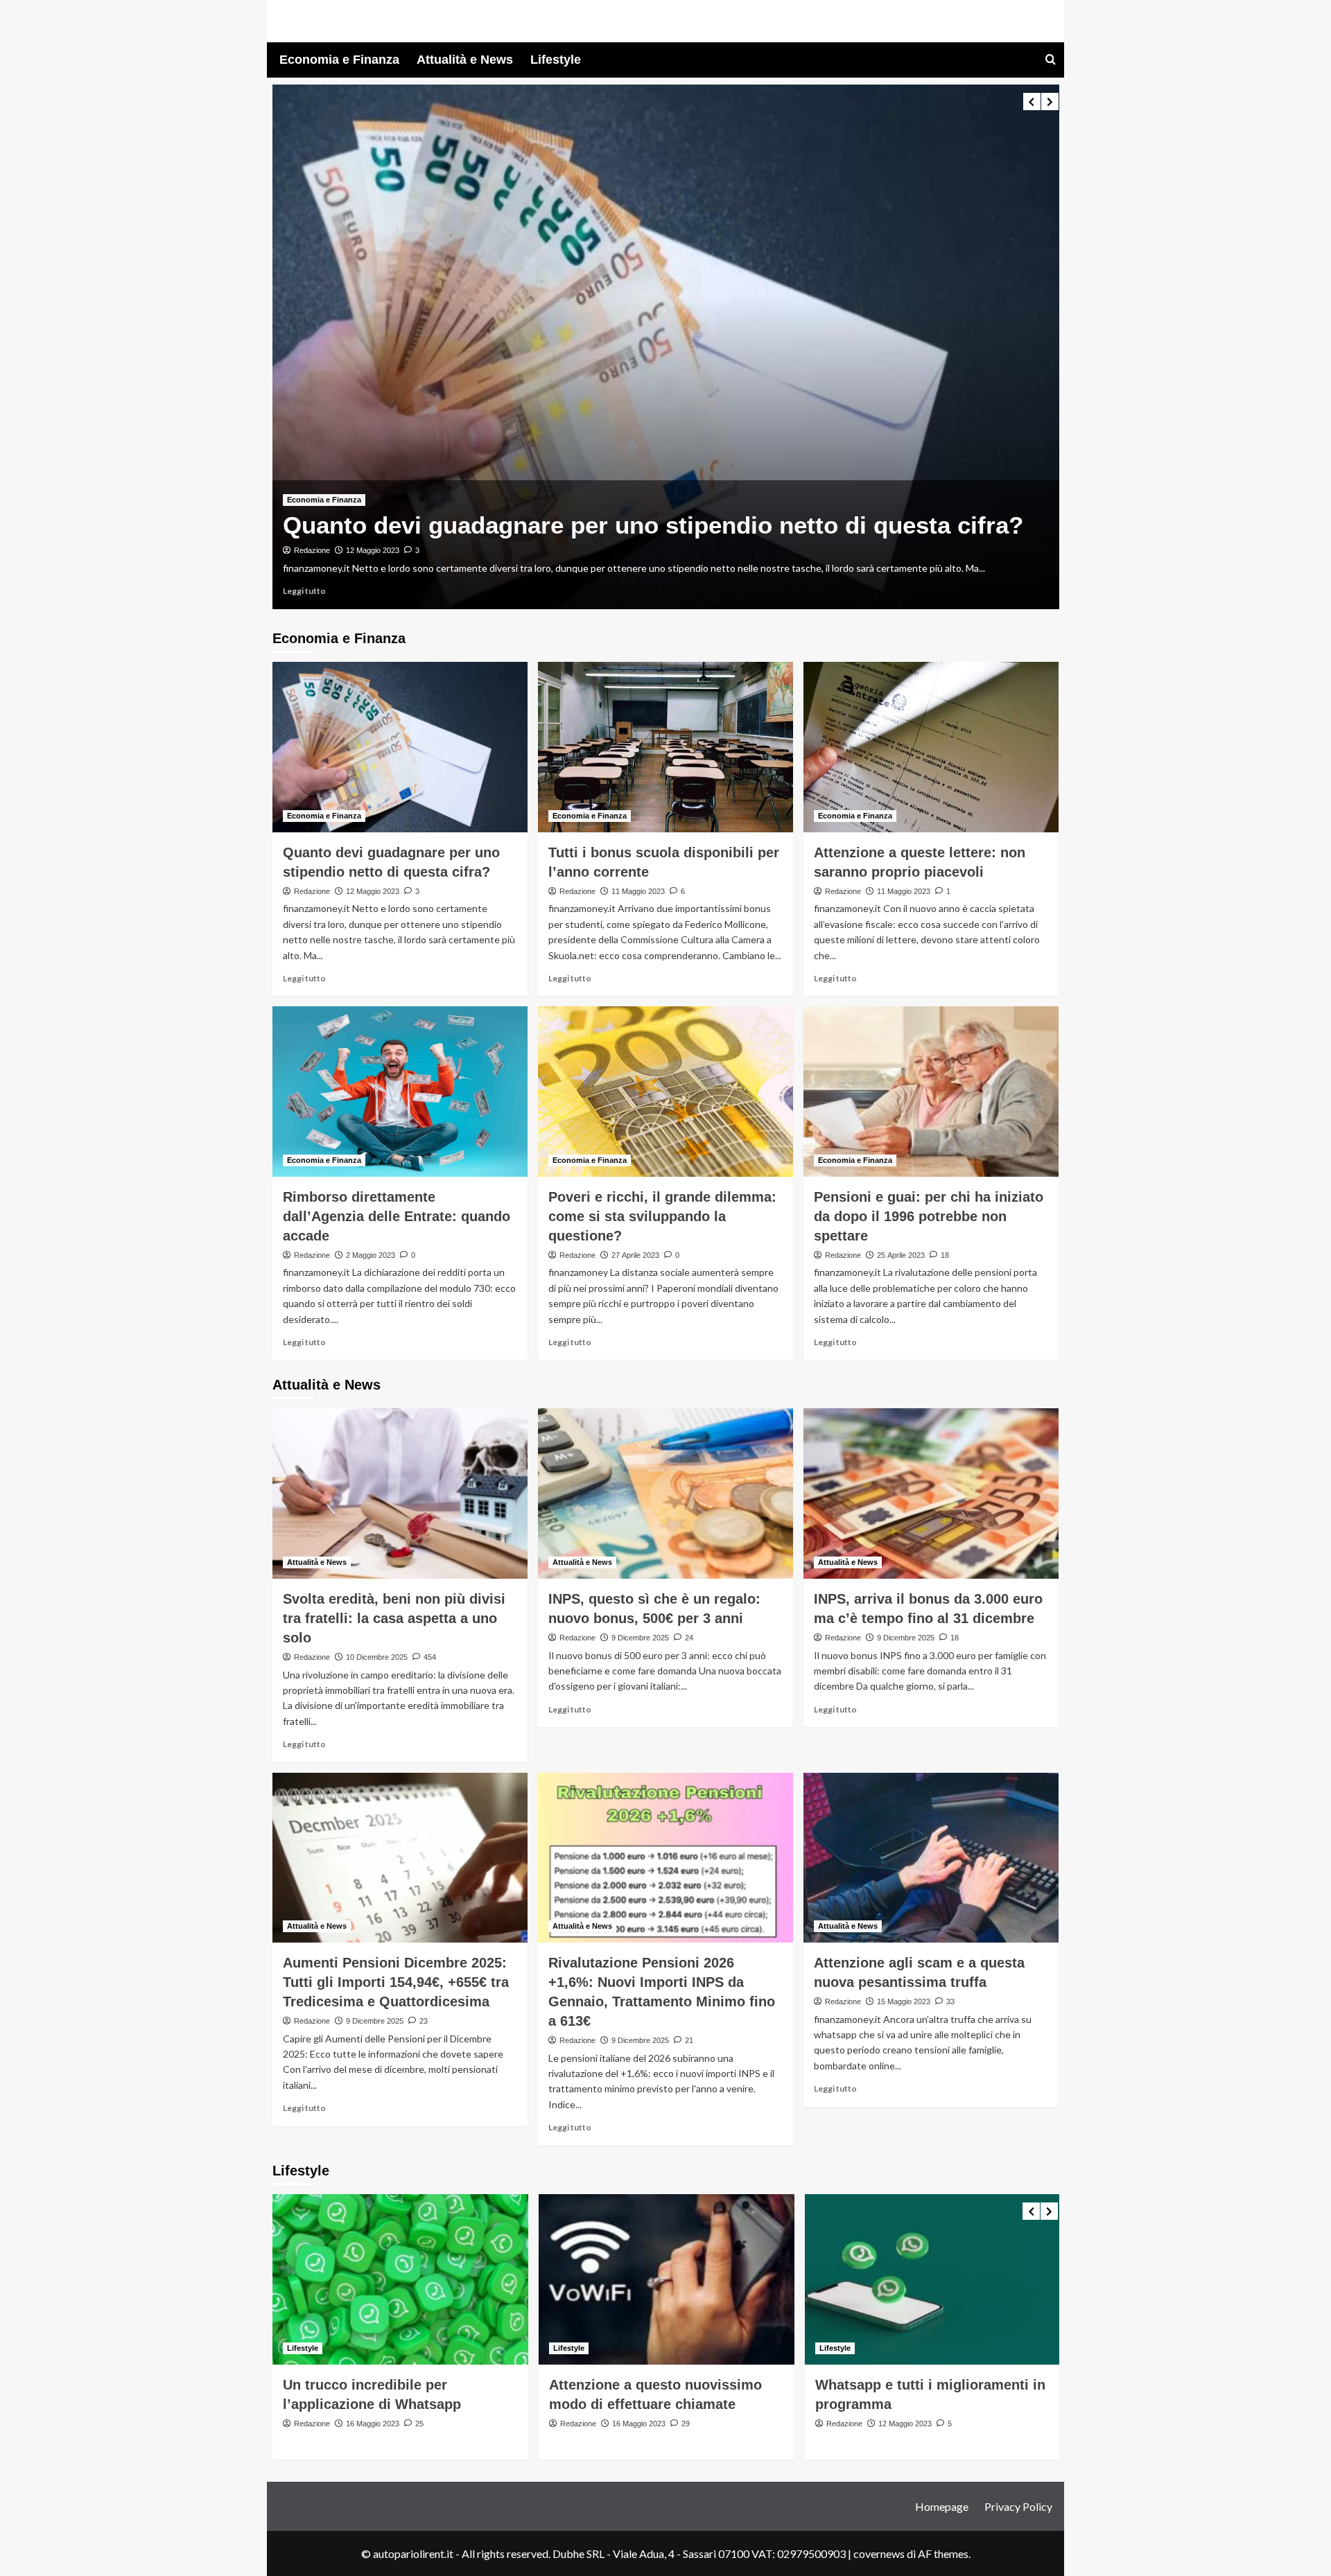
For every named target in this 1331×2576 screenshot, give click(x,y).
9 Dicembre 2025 (640, 1638)
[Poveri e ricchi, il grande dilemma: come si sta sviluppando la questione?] (665, 1092)
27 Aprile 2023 (635, 1255)
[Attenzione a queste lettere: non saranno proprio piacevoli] (931, 747)
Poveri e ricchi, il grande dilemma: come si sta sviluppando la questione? (662, 1216)
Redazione (312, 550)
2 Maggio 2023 (371, 1255)
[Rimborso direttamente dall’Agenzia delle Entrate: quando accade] (400, 1092)
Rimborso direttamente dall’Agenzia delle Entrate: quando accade (397, 1216)
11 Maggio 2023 (638, 891)
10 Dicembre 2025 (377, 1657)
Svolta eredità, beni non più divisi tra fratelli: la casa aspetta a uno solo (394, 1618)
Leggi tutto (304, 591)
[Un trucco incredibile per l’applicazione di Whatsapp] (400, 2279)
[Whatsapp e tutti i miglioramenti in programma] (933, 2279)
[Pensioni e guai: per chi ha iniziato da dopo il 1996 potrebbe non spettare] (931, 1092)
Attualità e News (465, 60)
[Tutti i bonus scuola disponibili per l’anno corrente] (665, 747)
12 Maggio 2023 (373, 550)
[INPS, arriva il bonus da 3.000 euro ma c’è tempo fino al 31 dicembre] (931, 1493)
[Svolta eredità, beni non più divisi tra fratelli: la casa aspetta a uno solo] (400, 1493)
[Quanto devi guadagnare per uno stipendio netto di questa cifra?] (666, 347)
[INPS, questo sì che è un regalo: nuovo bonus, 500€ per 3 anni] (665, 1493)
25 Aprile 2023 (901, 1255)
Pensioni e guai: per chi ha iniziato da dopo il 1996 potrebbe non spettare (929, 1216)
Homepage (942, 2506)
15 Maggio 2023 (904, 2001)
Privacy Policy (1018, 2506)
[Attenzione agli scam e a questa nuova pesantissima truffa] (931, 1858)
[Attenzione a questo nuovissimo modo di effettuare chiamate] (667, 2279)
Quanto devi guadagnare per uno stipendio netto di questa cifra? (653, 525)
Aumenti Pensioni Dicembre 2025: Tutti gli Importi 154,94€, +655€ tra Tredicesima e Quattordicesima (396, 1982)
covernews (879, 2553)
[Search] (1051, 60)
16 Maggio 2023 (373, 2424)
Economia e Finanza (339, 60)
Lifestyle (556, 60)
